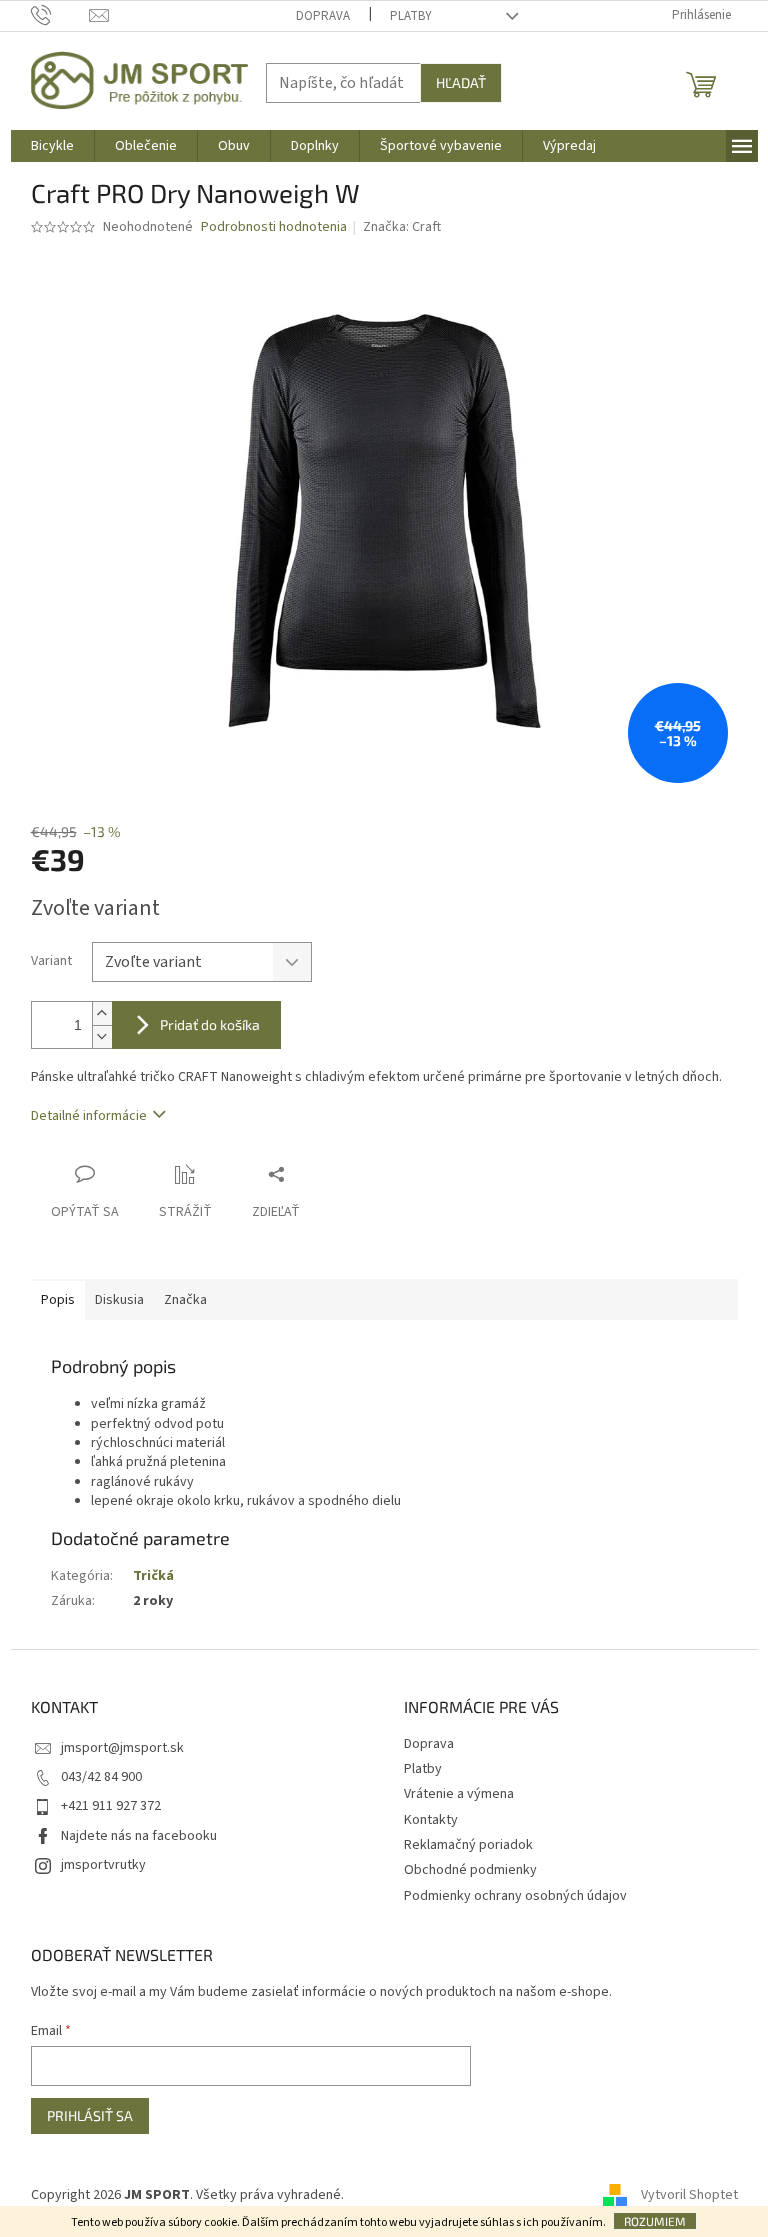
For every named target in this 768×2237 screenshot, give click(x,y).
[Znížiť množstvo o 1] (102, 1036)
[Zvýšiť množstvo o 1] (102, 1013)
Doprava (323, 16)
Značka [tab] (185, 1300)
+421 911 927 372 (111, 1806)
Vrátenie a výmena (459, 1794)
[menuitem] (52, 146)
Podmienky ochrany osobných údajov (515, 1896)
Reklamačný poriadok (468, 1845)
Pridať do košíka (210, 1024)
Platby (411, 16)
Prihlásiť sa (90, 2115)
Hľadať (461, 82)
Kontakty (431, 1820)
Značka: (402, 227)
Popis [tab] (58, 1300)
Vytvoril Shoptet (689, 2195)
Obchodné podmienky (470, 1870)
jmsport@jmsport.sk (122, 1748)
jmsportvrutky (103, 1865)
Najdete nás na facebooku (139, 1836)
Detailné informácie (89, 1116)
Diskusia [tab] (119, 1300)
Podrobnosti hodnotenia (274, 227)
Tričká (153, 1576)
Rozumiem (655, 2221)
